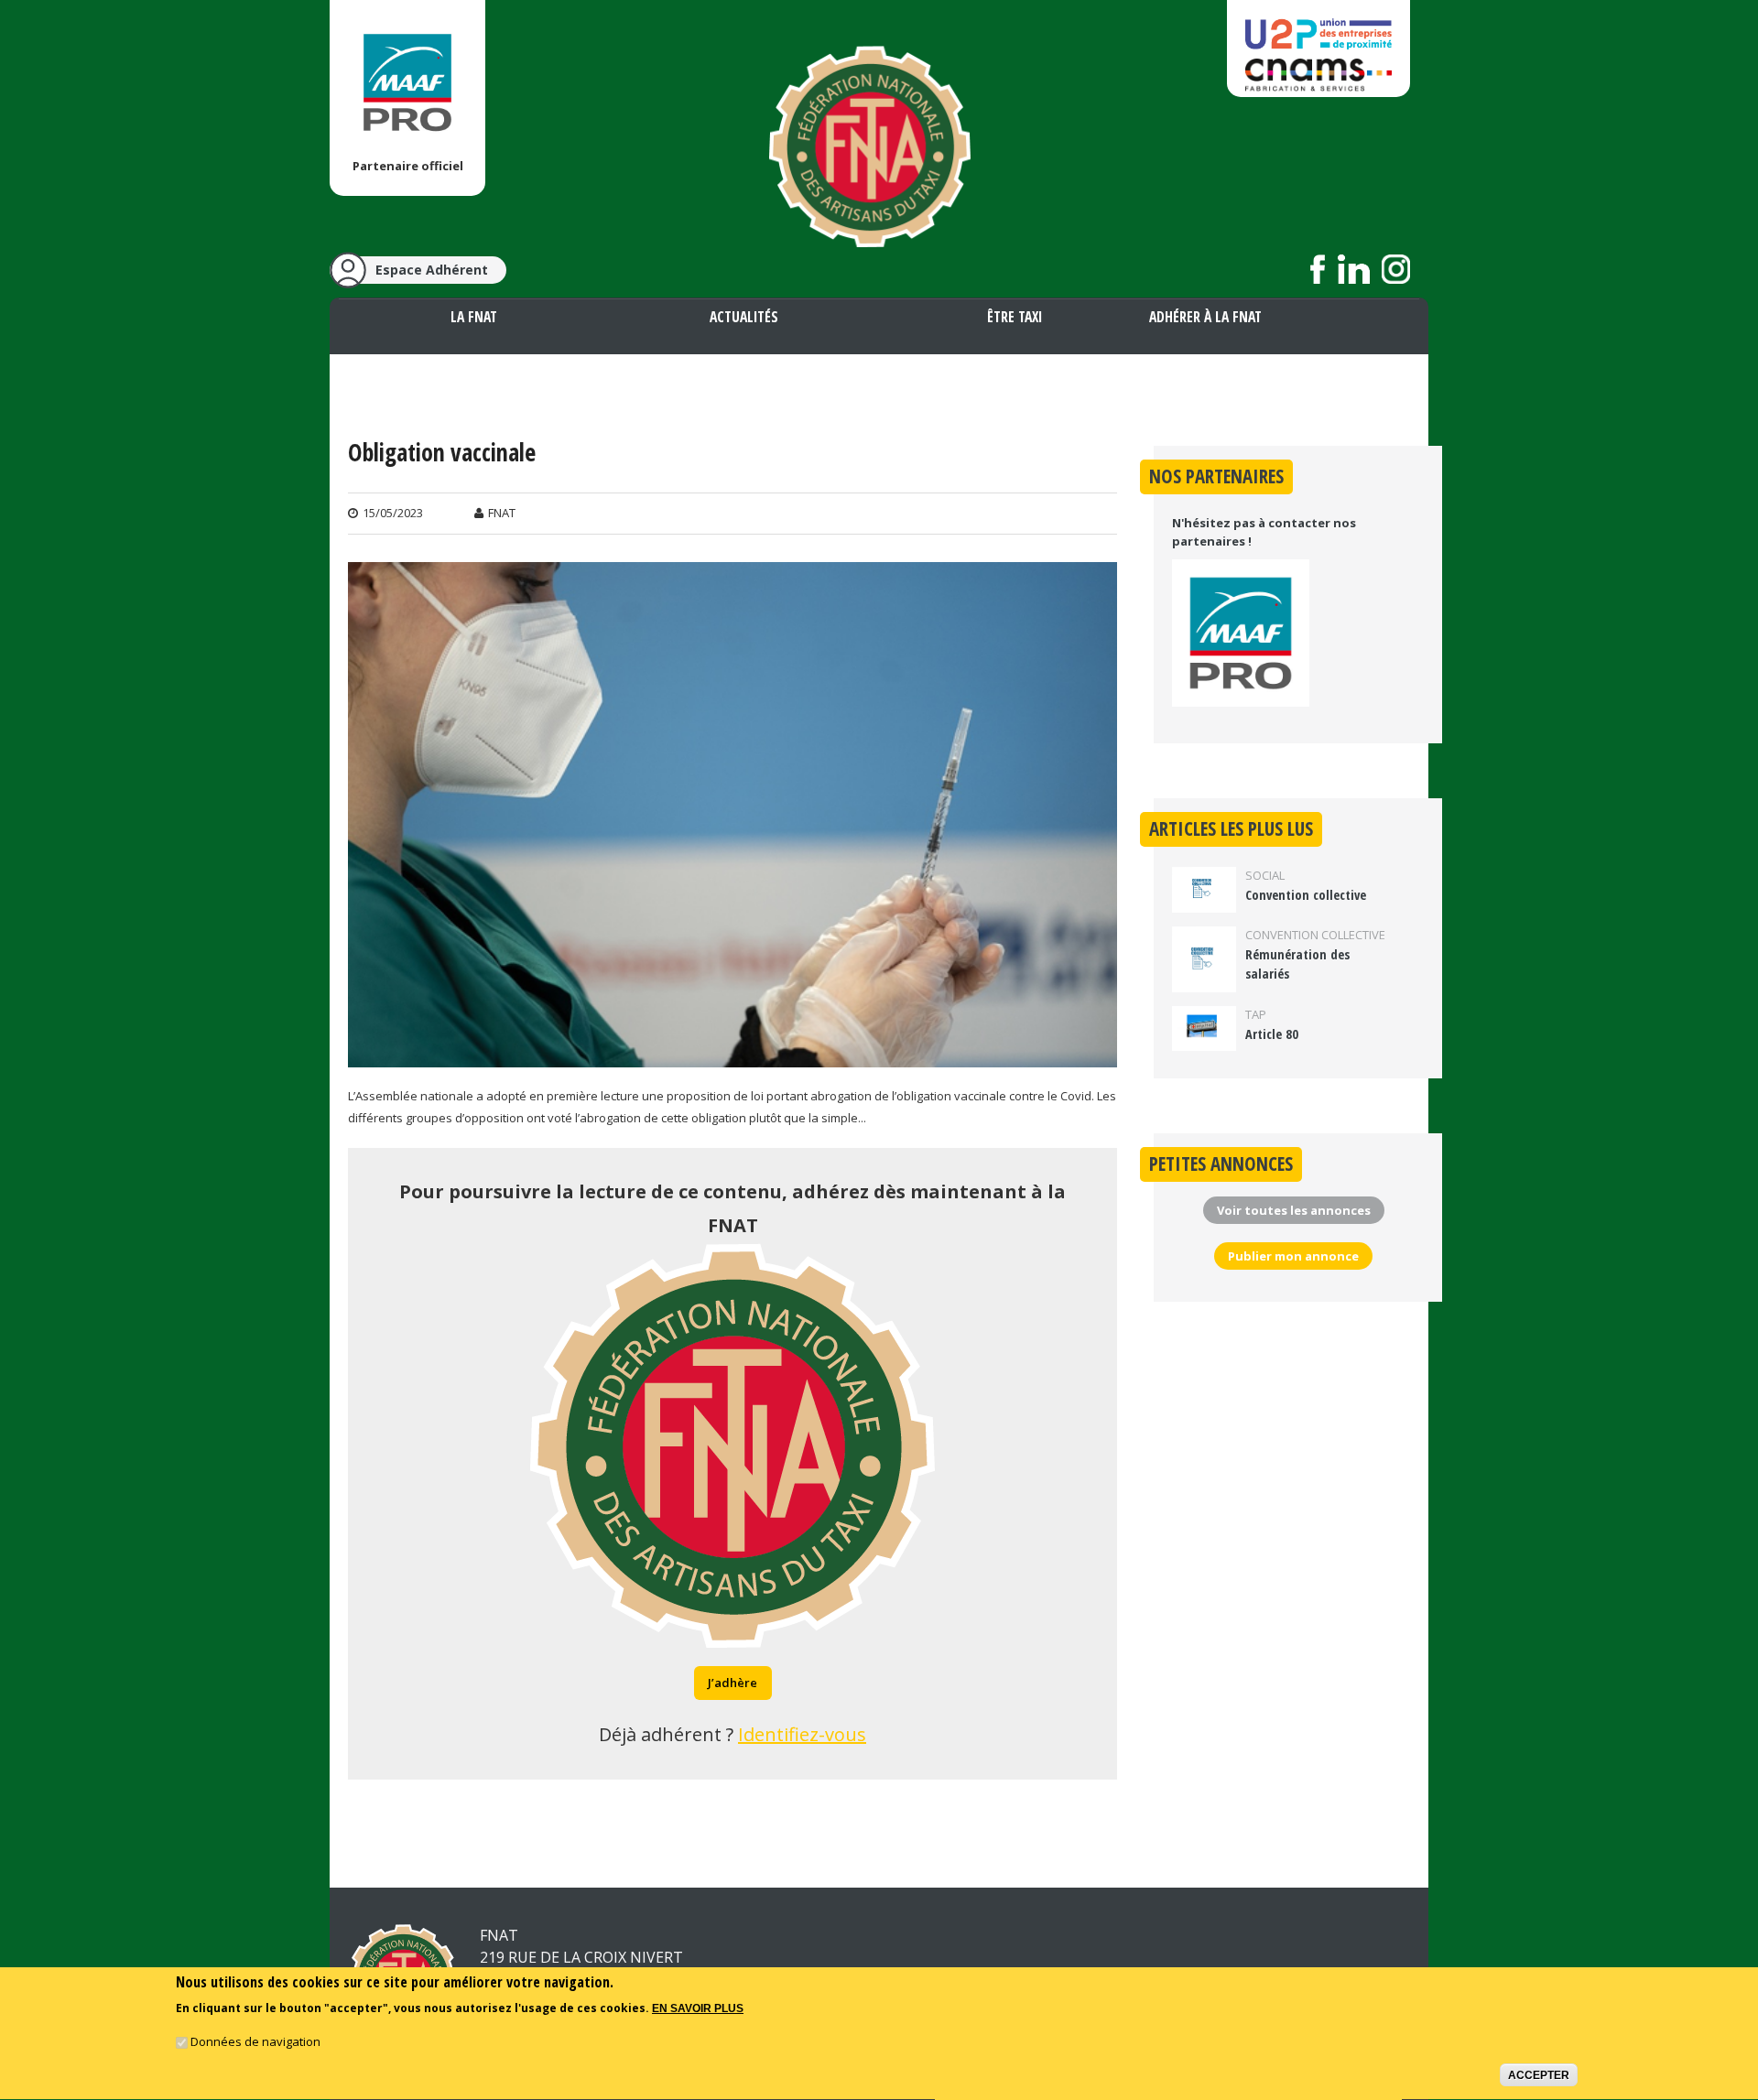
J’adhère (732, 1683)
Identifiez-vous (802, 1734)
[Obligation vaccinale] (732, 1055)
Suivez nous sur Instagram (1396, 269)
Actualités (744, 317)
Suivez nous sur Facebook (1318, 269)
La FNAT (474, 317)
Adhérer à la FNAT (1205, 317)
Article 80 (1272, 1034)
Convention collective (1306, 895)
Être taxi (1015, 317)
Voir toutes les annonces (1294, 1210)
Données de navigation (255, 2041)
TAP (1256, 1014)
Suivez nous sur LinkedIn (1354, 269)
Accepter (1539, 2075)
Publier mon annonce (1293, 1256)
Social (1265, 875)
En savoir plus (698, 2008)
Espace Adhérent (432, 270)
